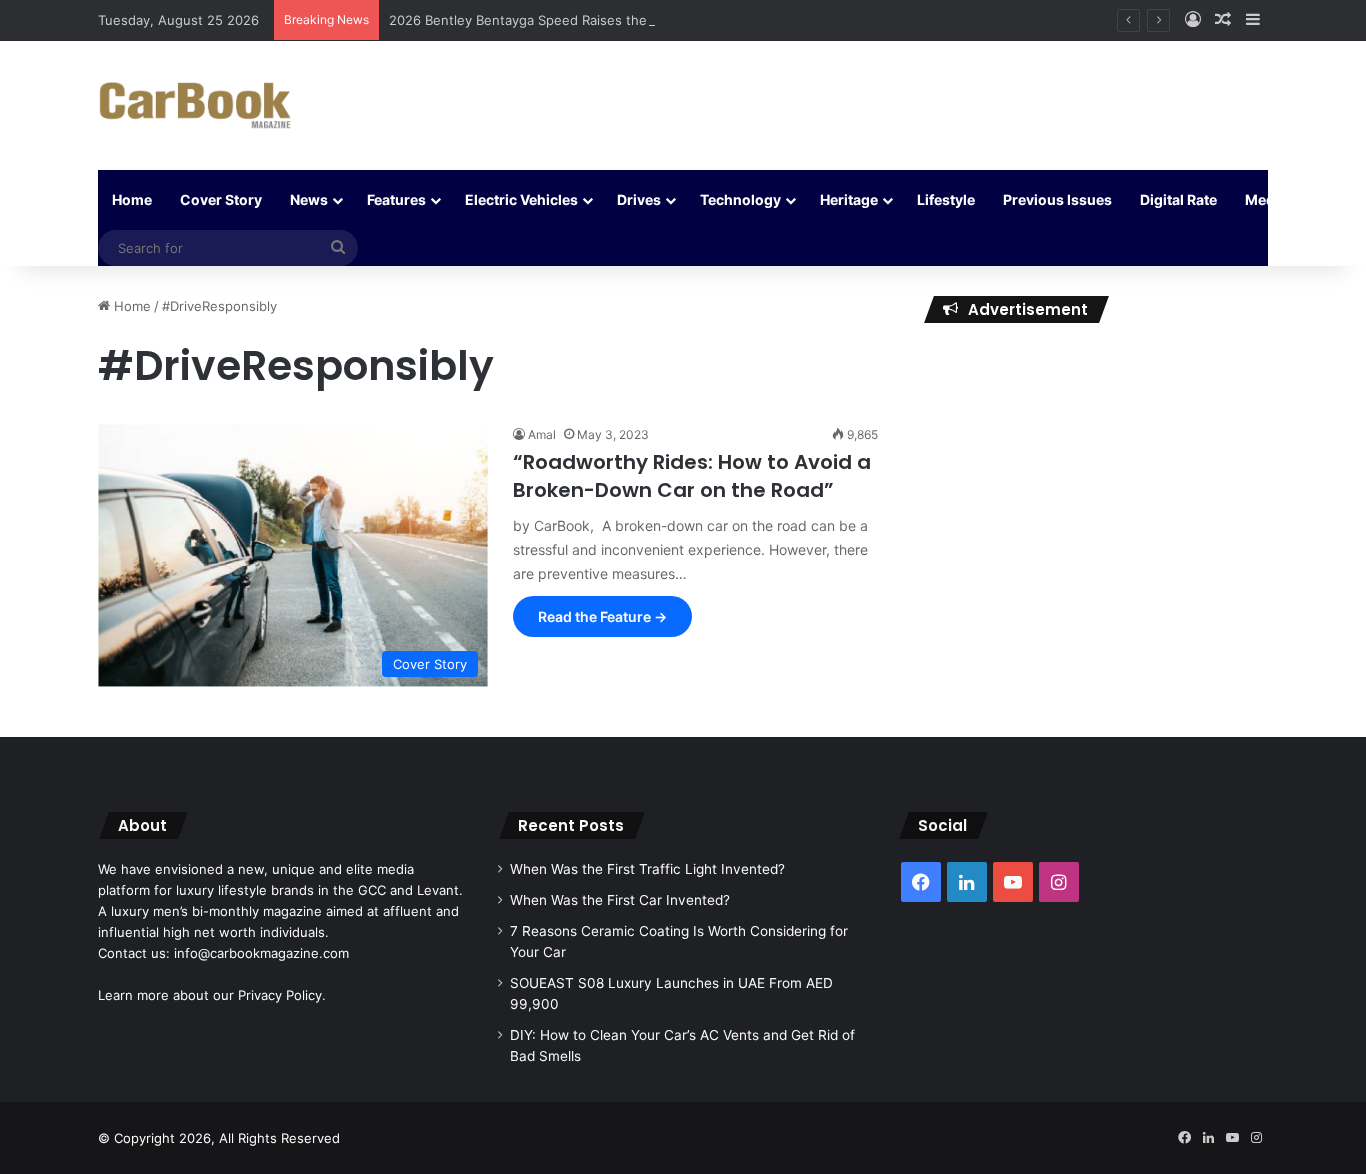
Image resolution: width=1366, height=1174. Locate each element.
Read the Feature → (602, 616)
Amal (542, 434)
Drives (639, 199)
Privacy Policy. (282, 995)
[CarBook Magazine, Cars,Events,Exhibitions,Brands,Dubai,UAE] (195, 105)
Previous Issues (1057, 199)
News (309, 199)
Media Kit (1277, 199)
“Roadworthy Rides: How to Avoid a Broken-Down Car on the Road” (692, 476)
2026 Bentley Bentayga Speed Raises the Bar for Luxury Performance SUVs (624, 20)
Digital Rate (1178, 199)
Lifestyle (946, 199)
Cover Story (221, 199)
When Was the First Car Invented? (620, 900)
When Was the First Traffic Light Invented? (647, 869)
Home (132, 199)
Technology (740, 199)
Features (396, 199)
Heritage (849, 199)
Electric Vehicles (521, 199)
